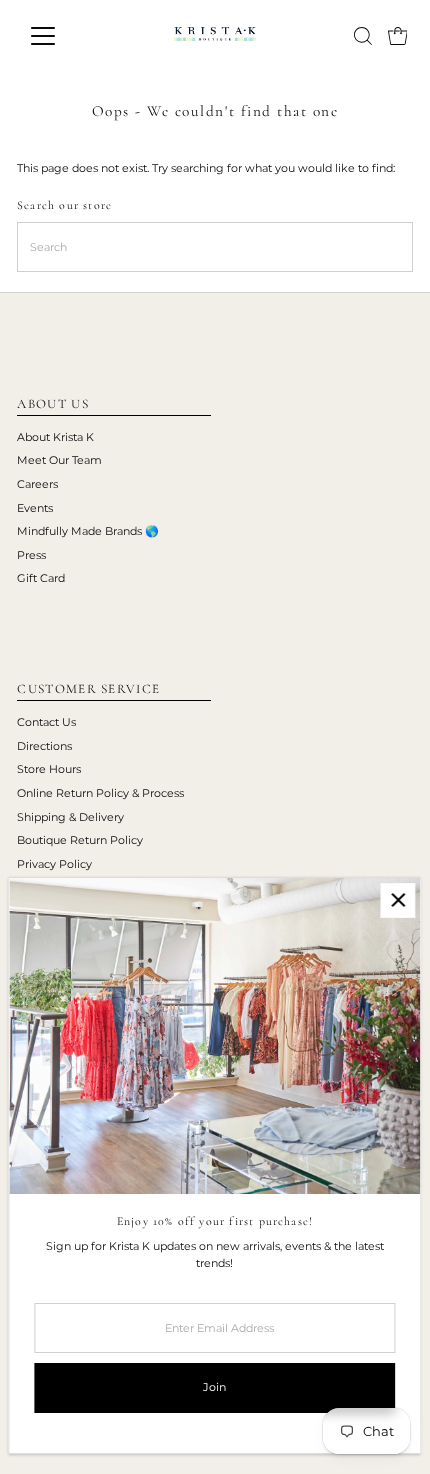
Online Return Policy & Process (100, 793)
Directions (44, 746)
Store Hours (49, 769)
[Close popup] (397, 900)
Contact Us (46, 722)
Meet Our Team (59, 460)
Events (35, 508)
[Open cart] (398, 36)
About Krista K (55, 437)
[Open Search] (363, 36)
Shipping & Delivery (70, 817)
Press (31, 555)
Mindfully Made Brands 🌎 (88, 531)
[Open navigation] (64, 36)
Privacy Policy (54, 864)
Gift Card (41, 578)
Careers (37, 484)
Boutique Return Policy (80, 840)
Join (214, 1387)
